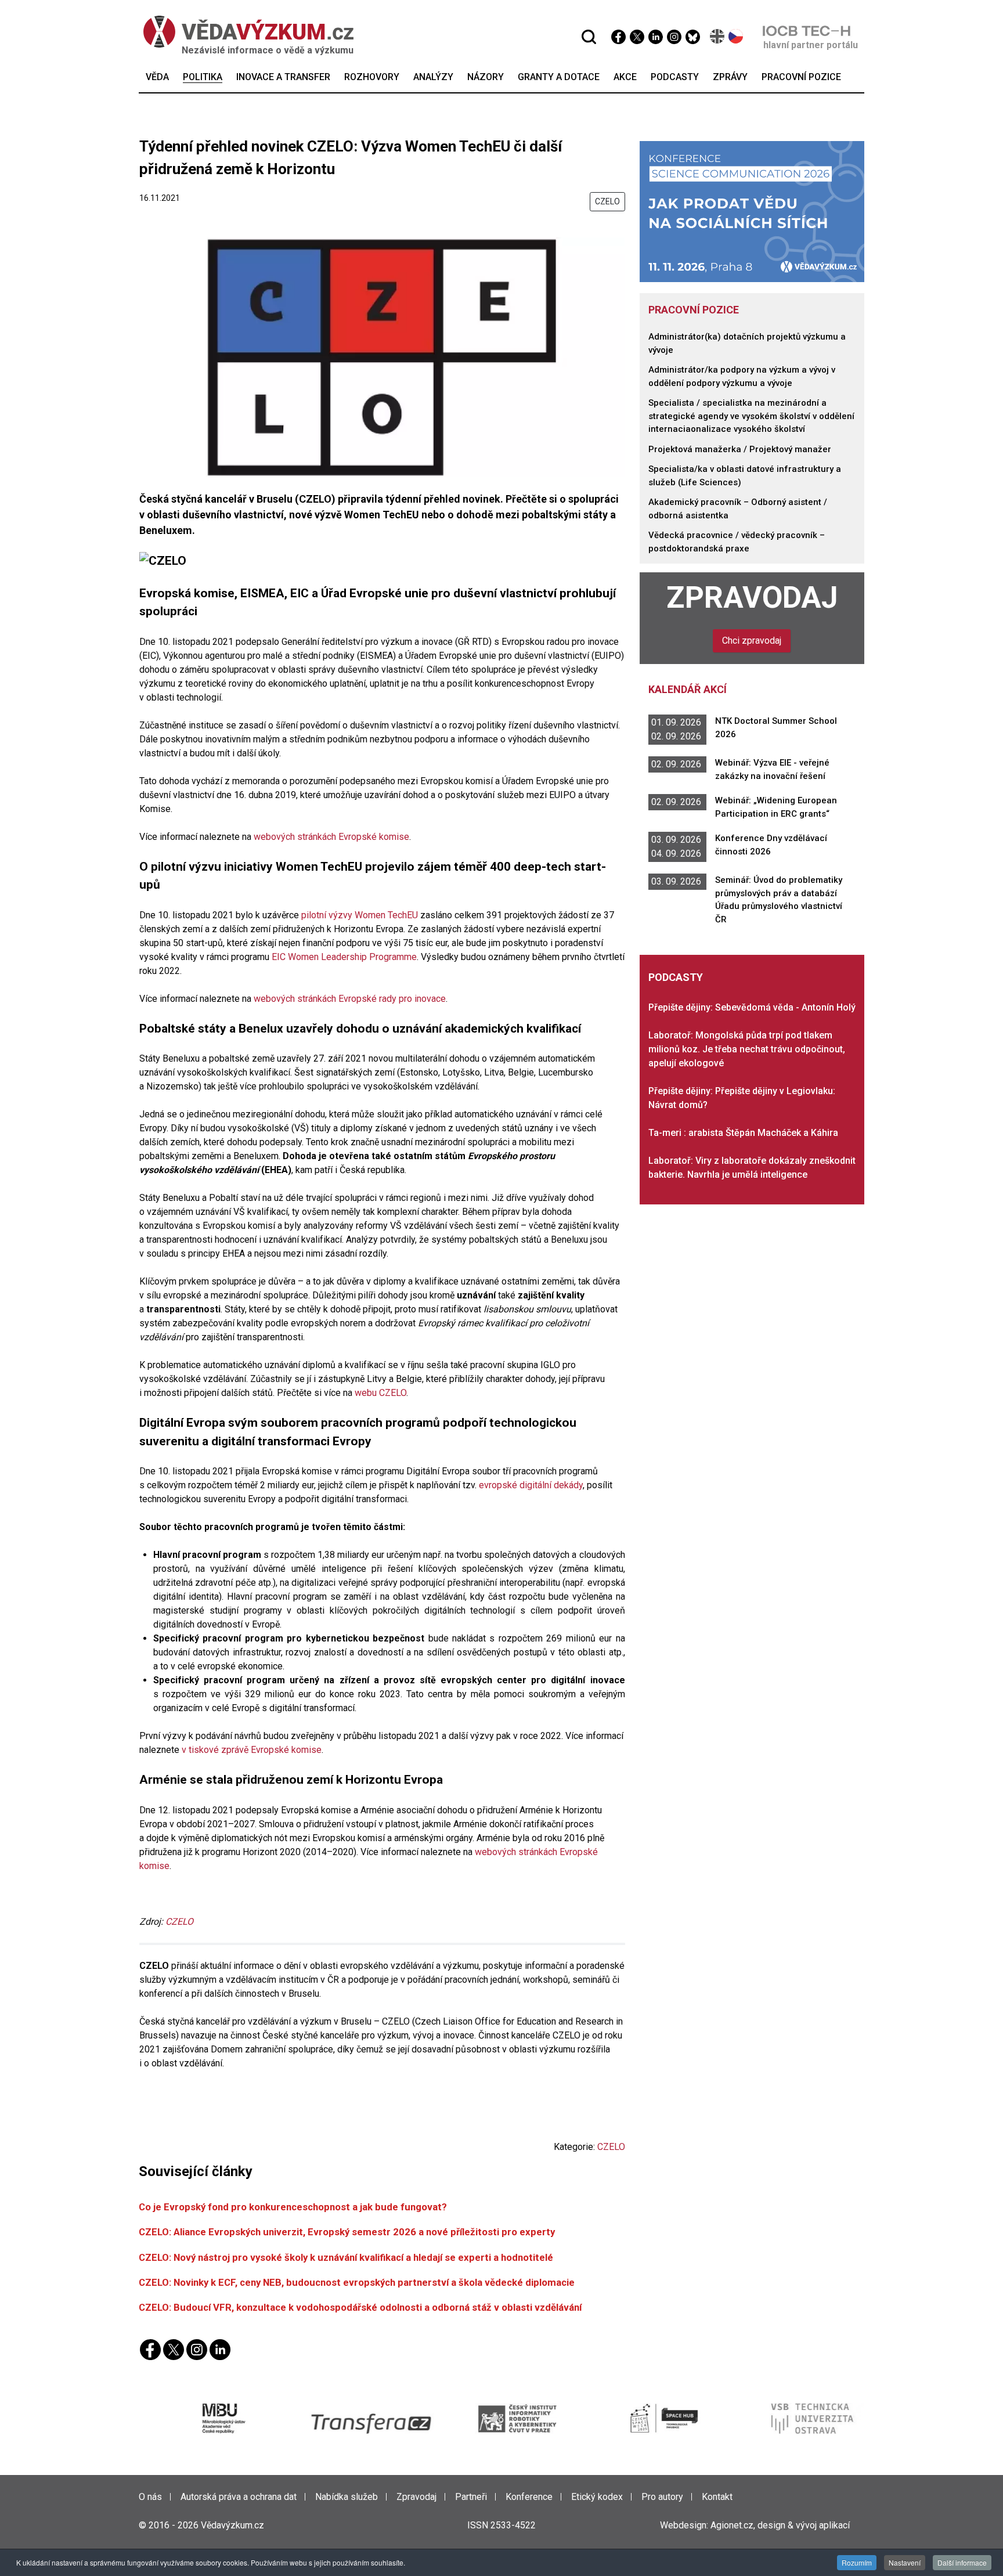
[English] (718, 36)
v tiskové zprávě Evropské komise (252, 1750)
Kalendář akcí (688, 689)
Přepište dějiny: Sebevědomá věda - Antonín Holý (752, 1007)
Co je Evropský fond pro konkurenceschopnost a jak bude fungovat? (293, 2207)
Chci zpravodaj (752, 641)
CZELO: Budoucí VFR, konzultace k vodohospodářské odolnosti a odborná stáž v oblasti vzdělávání (360, 2307)
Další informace (962, 2562)
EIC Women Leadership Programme (344, 957)
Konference (529, 2497)
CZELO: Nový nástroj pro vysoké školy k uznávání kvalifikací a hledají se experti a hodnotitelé (346, 2257)
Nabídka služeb (347, 2497)
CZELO (607, 201)
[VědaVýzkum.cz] (248, 32)
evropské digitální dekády (531, 1485)
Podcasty (676, 977)
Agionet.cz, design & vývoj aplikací (780, 2525)
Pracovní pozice (694, 310)
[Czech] (736, 36)
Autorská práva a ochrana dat (239, 2497)
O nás (150, 2497)
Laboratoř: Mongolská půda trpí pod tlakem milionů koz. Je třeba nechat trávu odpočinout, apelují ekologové (747, 1049)
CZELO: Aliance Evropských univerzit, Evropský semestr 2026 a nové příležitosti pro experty (347, 2232)
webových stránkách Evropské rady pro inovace (349, 999)
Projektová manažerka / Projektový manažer (740, 449)
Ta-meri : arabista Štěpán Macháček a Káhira (743, 1133)
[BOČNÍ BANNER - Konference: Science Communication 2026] (752, 211)
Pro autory (662, 2497)
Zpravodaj (752, 598)
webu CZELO (380, 1393)
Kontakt (717, 2497)
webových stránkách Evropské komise (331, 837)
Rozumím (857, 2562)
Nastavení (905, 2562)
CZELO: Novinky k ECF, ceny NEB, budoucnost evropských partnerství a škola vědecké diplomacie (357, 2282)
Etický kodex (597, 2497)
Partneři (471, 2497)
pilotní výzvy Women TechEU (358, 915)
